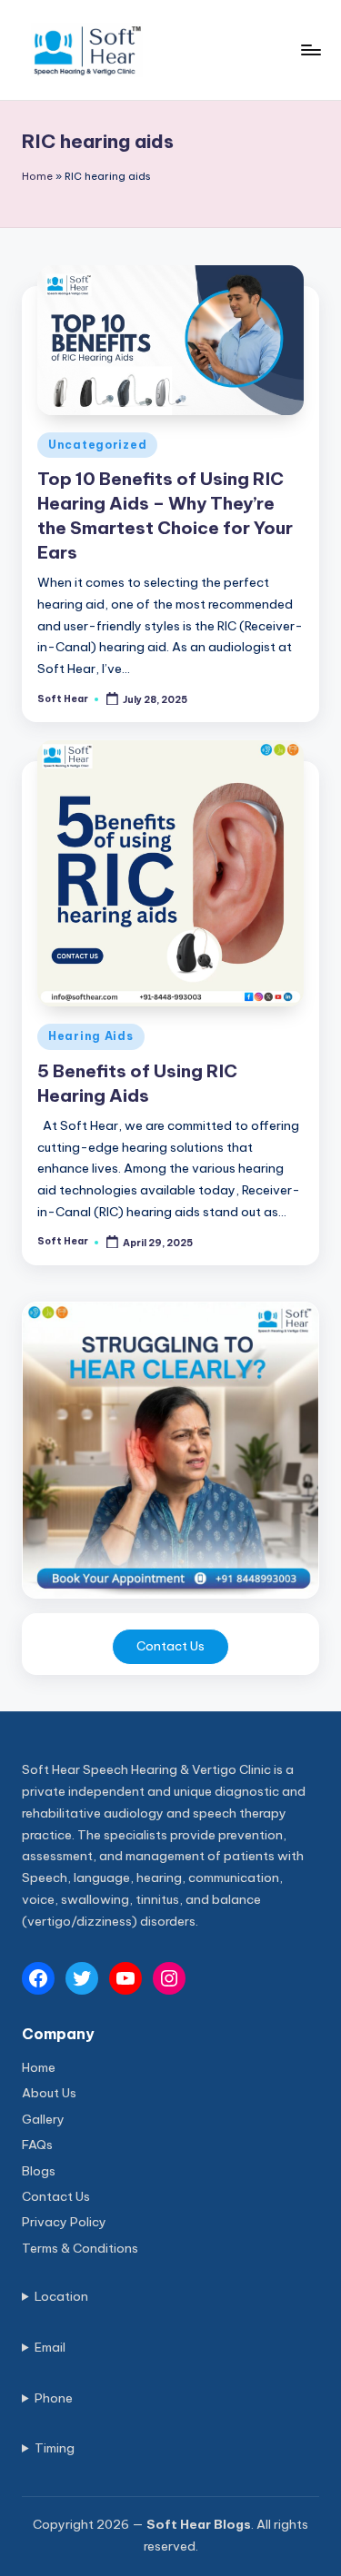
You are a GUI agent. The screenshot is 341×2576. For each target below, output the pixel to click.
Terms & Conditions (80, 2248)
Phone (54, 2398)
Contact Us (170, 1646)
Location (61, 2296)
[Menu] (310, 50)
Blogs (39, 2171)
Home (37, 176)
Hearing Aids (91, 1036)
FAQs (37, 2145)
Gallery (43, 2119)
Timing (55, 2448)
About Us (49, 2093)
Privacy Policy (64, 2222)
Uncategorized (97, 445)
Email (50, 2347)
